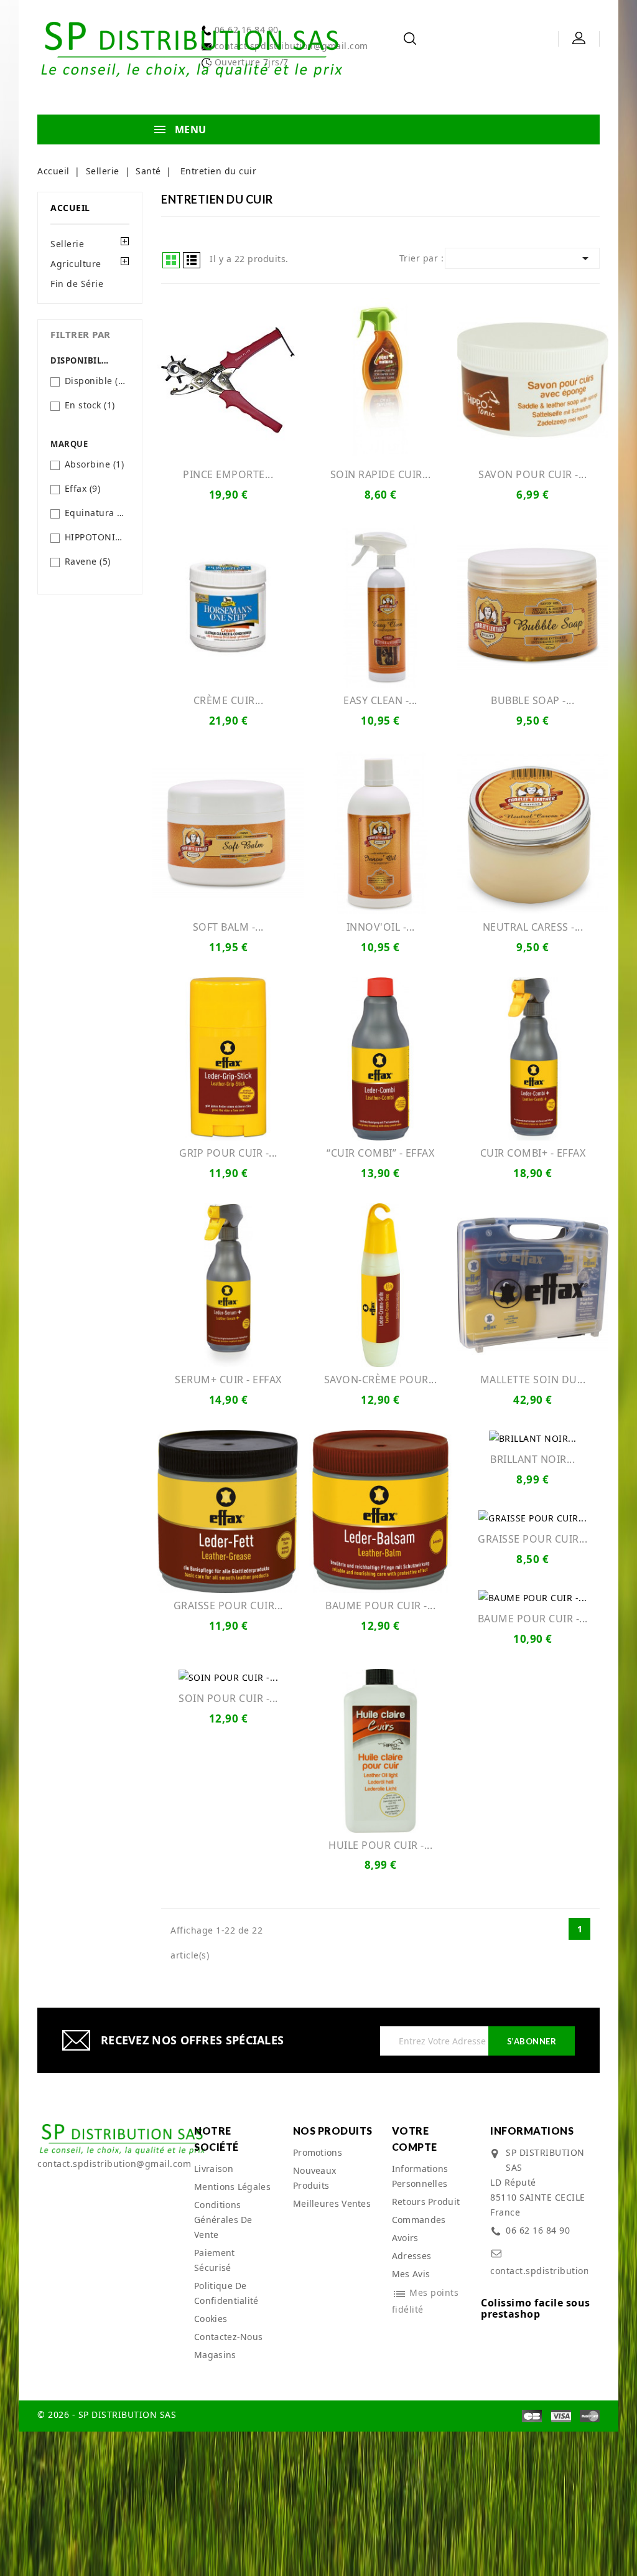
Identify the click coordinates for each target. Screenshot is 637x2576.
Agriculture (76, 264)
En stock (90, 405)
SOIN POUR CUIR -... (228, 1698)
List (192, 260)
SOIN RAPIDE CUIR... (381, 474)
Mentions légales (232, 2187)
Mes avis (411, 2274)
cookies (211, 2319)
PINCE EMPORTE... (228, 474)
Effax (83, 488)
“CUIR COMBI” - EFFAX (380, 1153)
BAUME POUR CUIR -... (380, 1605)
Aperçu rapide (228, 379)
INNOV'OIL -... (381, 927)
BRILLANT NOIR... (532, 1459)
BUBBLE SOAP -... (532, 700)
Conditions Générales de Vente (223, 2220)
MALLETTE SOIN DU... (533, 1380)
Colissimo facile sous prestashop (536, 2308)
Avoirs (405, 2238)
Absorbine (95, 464)
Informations (532, 2131)
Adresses (411, 2256)
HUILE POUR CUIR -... (380, 1845)
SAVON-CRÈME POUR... (381, 1380)
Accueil (70, 208)
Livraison (214, 2169)
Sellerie (67, 244)
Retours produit (426, 2202)
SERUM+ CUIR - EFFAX (228, 1380)
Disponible (95, 381)
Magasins (215, 2355)
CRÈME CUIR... (229, 700)
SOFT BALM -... (228, 927)
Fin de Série (77, 284)
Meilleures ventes (332, 2203)
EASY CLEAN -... (380, 700)
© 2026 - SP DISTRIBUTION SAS (107, 2414)
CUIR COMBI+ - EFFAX (533, 1153)
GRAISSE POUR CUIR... (228, 1605)
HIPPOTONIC (95, 537)
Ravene (88, 561)
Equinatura (95, 513)
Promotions (318, 2152)
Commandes (419, 2220)
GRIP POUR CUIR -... (228, 1153)
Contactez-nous (228, 2337)
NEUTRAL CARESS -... (533, 927)
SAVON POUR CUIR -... (532, 474)
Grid (171, 260)
